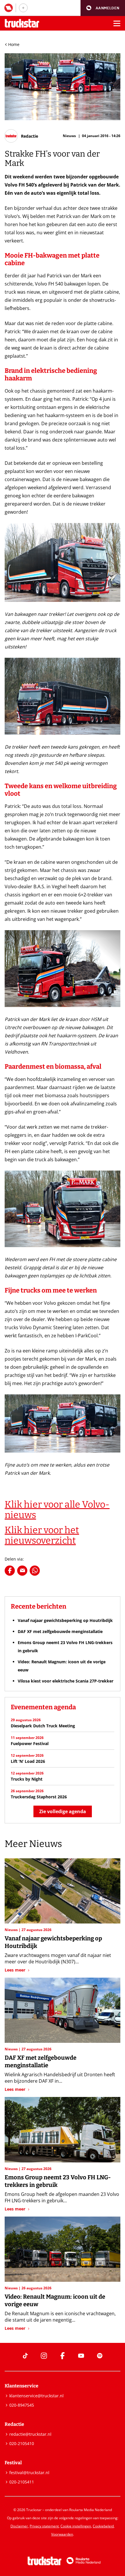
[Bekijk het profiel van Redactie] (21, 136)
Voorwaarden (62, 2534)
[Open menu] (117, 23)
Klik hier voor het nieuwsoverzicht (42, 1535)
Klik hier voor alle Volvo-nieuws (57, 1510)
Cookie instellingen (76, 2526)
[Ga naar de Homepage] (22, 23)
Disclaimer (19, 2526)
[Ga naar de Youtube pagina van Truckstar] (81, 2356)
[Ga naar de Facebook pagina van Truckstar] (63, 2356)
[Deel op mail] (22, 1571)
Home (14, 44)
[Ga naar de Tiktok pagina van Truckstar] (25, 2356)
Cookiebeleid (103, 2526)
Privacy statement (44, 2526)
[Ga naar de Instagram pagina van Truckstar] (44, 2356)
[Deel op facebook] (10, 1571)
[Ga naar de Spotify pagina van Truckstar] (100, 2356)
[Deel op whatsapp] (35, 1571)
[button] (103, 8)
